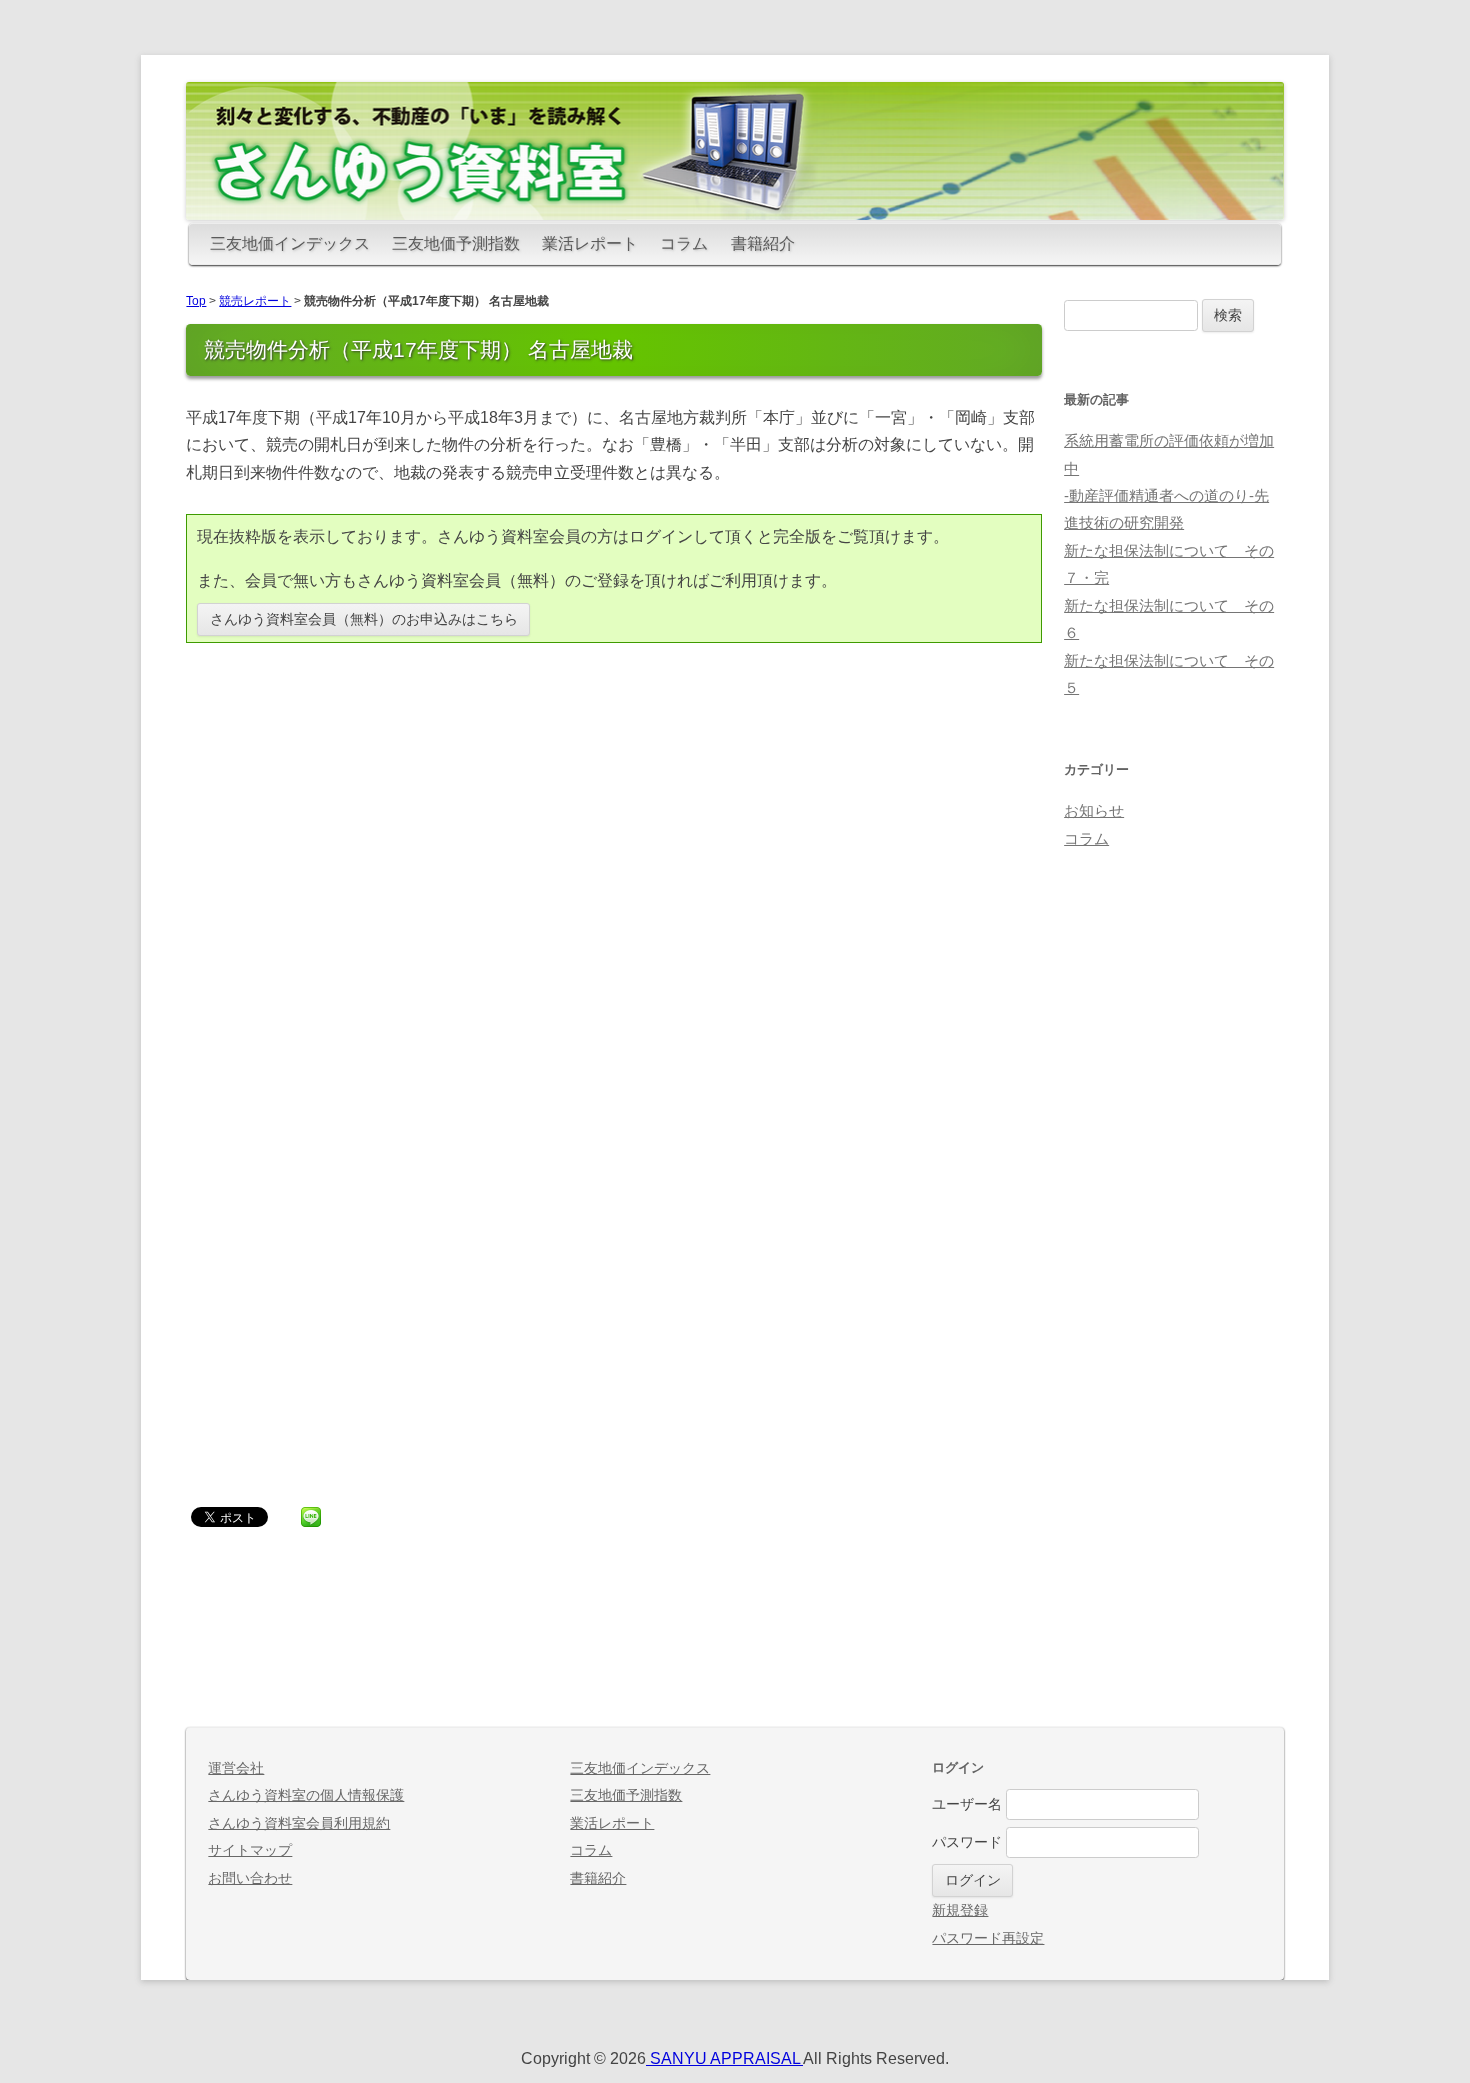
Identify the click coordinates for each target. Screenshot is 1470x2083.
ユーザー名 (967, 1804)
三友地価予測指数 (456, 243)
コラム (684, 243)
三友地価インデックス (290, 243)
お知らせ (1094, 811)
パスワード (967, 1842)
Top (196, 301)
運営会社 (236, 1768)
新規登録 (960, 1910)
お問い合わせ (250, 1878)
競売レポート (255, 301)
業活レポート (590, 243)
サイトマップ (250, 1850)
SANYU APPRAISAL (724, 2058)
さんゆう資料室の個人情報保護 (306, 1795)
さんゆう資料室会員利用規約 (299, 1823)
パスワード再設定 (988, 1938)
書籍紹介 (763, 243)
